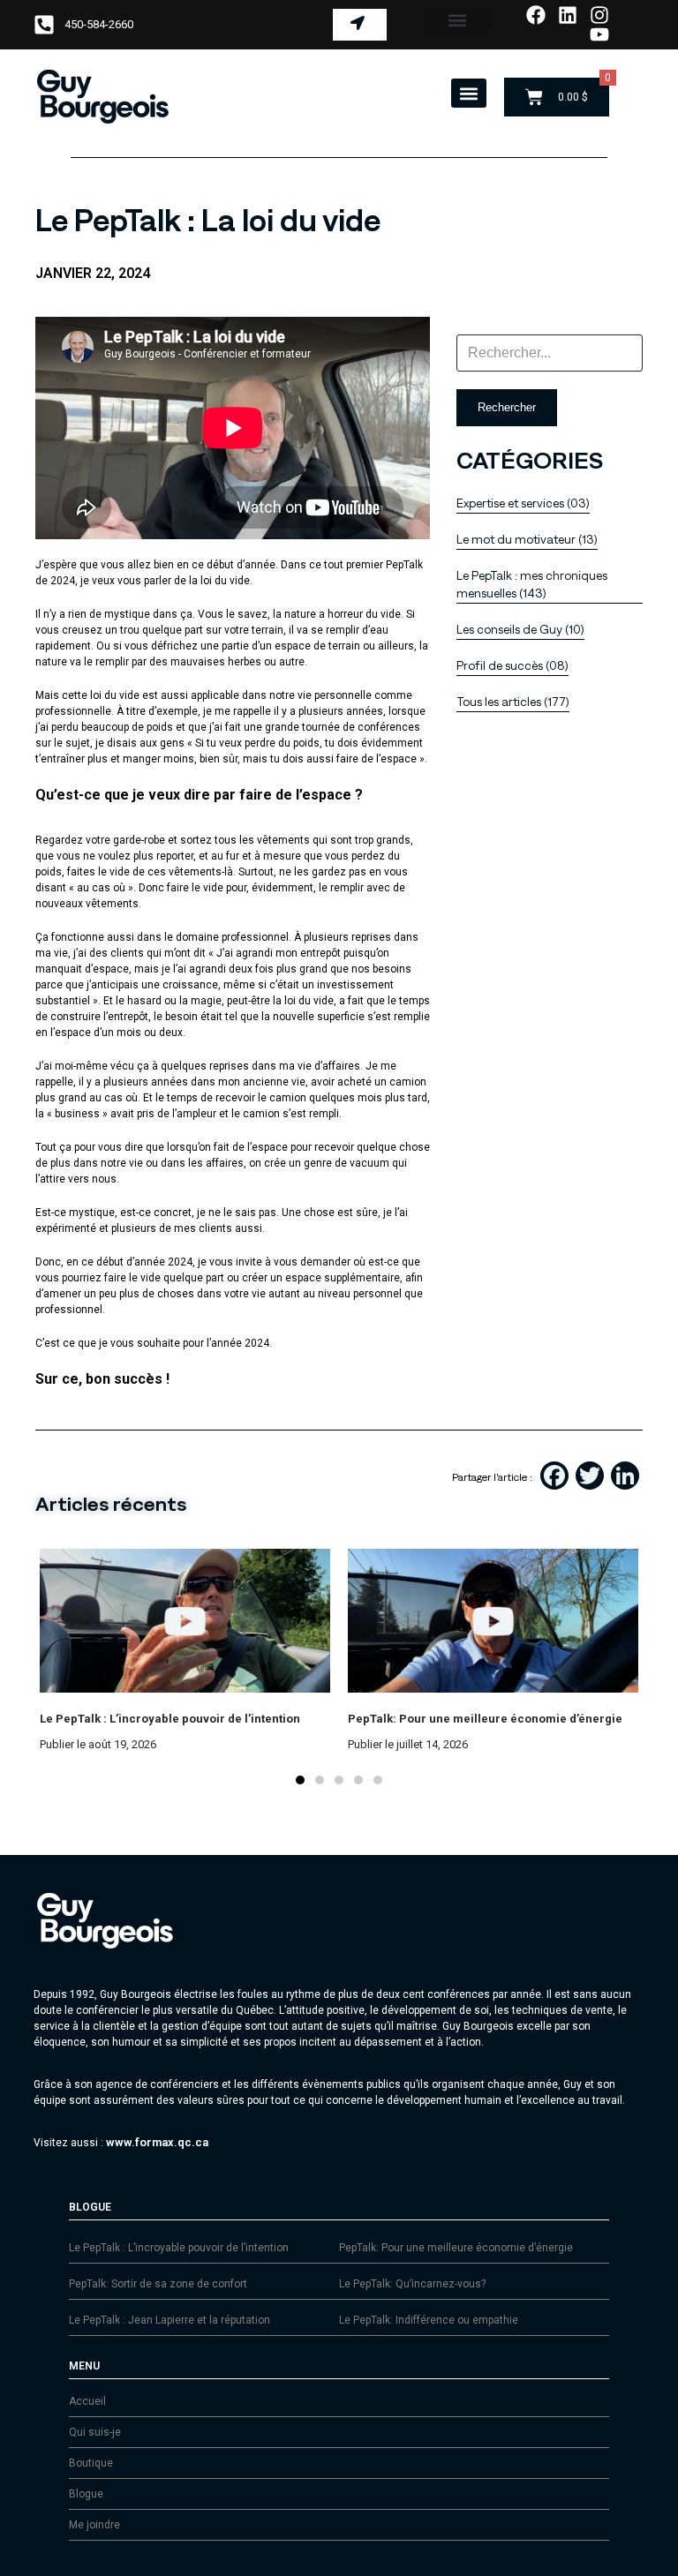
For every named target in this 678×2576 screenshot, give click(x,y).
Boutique (91, 2463)
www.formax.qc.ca (157, 2142)
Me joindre (94, 2525)
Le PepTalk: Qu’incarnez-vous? (412, 2284)
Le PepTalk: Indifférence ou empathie (429, 2320)
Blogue (86, 2494)
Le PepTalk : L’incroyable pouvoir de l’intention (179, 2248)
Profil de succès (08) (512, 666)
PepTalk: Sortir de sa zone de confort (158, 2284)
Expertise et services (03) (523, 503)
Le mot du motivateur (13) (527, 540)
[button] (457, 20)
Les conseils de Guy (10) (520, 630)
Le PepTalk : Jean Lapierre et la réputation (169, 2320)
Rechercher (507, 407)
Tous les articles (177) (513, 702)
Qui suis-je (95, 2432)
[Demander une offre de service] (360, 25)
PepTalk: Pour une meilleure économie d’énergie (456, 2248)
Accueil (87, 2401)
